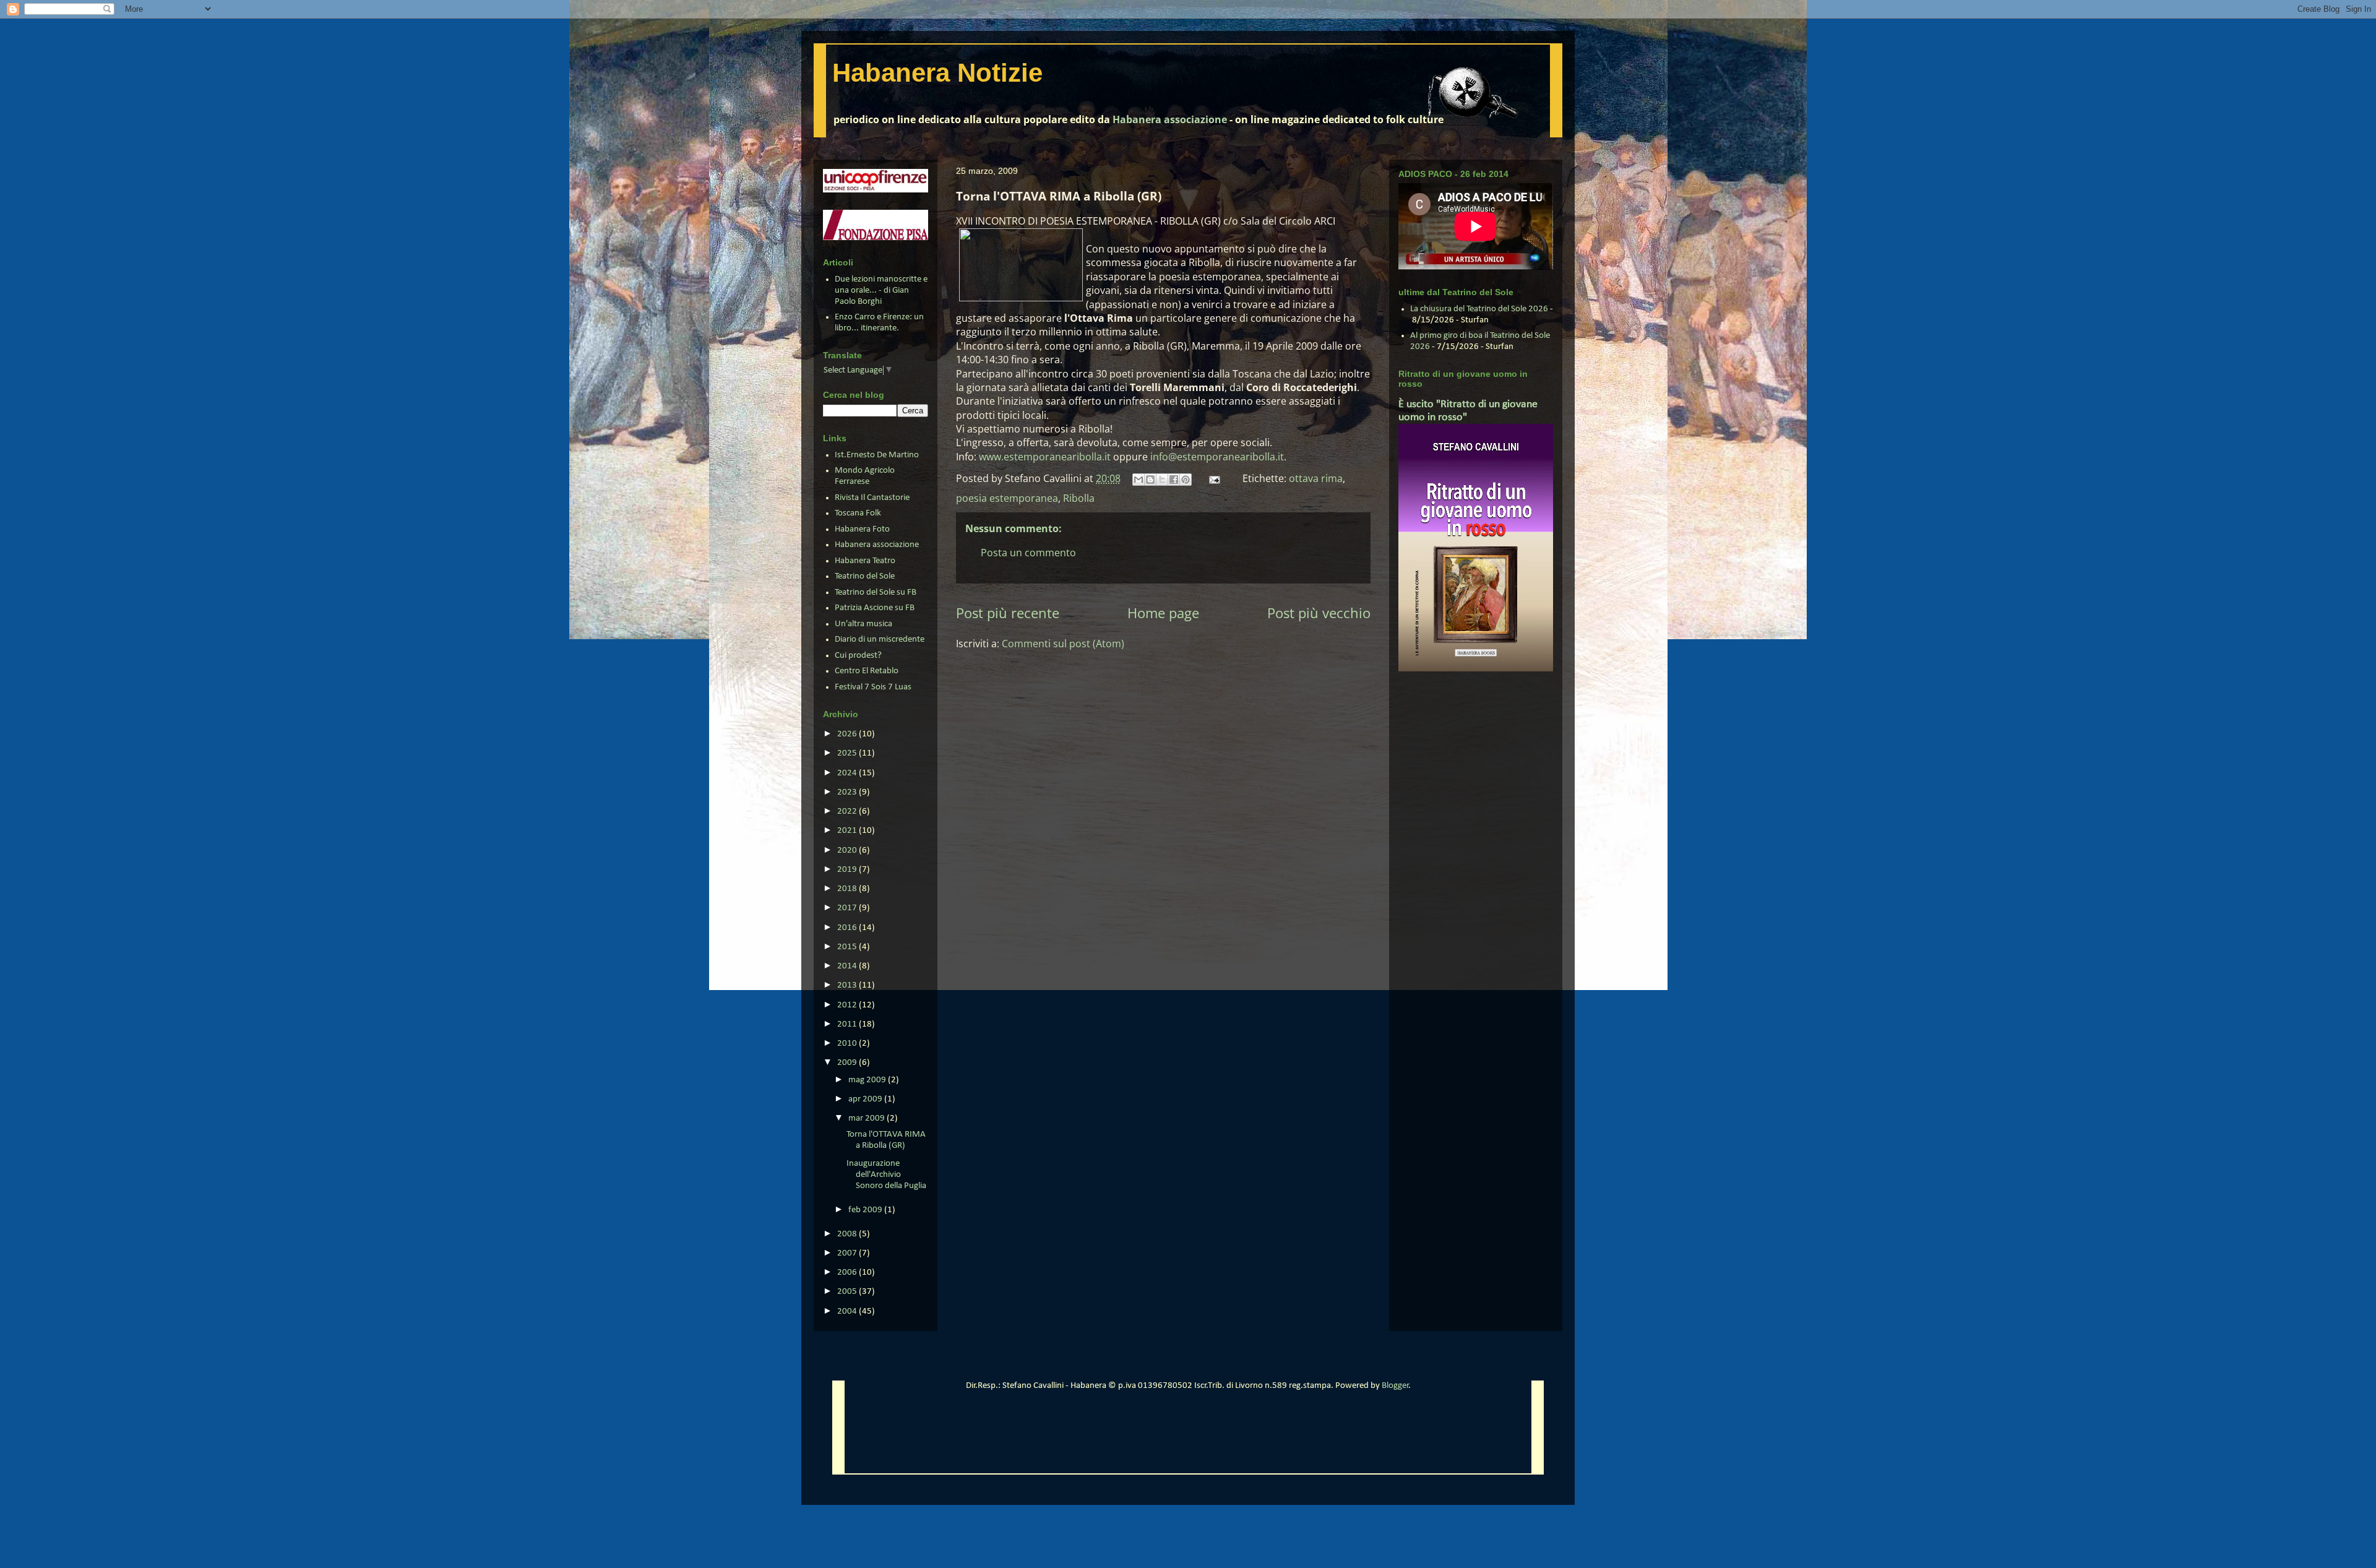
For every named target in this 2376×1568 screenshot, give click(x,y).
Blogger (1395, 1386)
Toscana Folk (858, 513)
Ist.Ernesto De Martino (877, 455)
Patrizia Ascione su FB (875, 608)
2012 (848, 1005)
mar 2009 (867, 1118)
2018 (848, 889)
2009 (848, 1063)
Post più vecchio (1319, 613)
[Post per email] (1213, 478)
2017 (848, 908)
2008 (848, 1234)
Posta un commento (1028, 553)
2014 (848, 966)
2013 (848, 985)
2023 (848, 792)
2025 (848, 753)
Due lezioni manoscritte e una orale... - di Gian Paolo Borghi (881, 291)
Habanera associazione (1170, 119)
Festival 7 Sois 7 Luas (873, 687)
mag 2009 (868, 1080)
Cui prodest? (858, 656)
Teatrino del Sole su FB (876, 592)
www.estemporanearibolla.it (1045, 457)
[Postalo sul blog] (1150, 480)
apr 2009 (866, 1099)
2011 (848, 1024)
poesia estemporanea (1007, 498)
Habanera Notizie (937, 73)
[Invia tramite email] (1138, 480)
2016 (848, 928)
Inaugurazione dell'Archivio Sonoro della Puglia (886, 1175)
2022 (848, 812)
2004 (848, 1312)
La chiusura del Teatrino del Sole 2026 (1479, 309)
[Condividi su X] (1162, 480)
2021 (848, 831)
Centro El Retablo (867, 671)
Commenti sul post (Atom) (1063, 644)
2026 (848, 734)
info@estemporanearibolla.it (1217, 457)
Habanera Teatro (865, 561)
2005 (848, 1292)
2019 (848, 870)
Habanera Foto (862, 529)
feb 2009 (866, 1210)
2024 (848, 773)
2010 (848, 1044)
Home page (1163, 613)
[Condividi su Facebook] (1174, 480)
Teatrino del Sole (865, 576)
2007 (848, 1253)
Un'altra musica (863, 624)
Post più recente (1008, 613)
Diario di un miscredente (880, 640)
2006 (848, 1273)
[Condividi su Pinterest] (1186, 480)
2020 (848, 851)
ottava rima (1316, 478)
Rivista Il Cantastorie (872, 498)
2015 (848, 947)
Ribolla (1079, 498)
